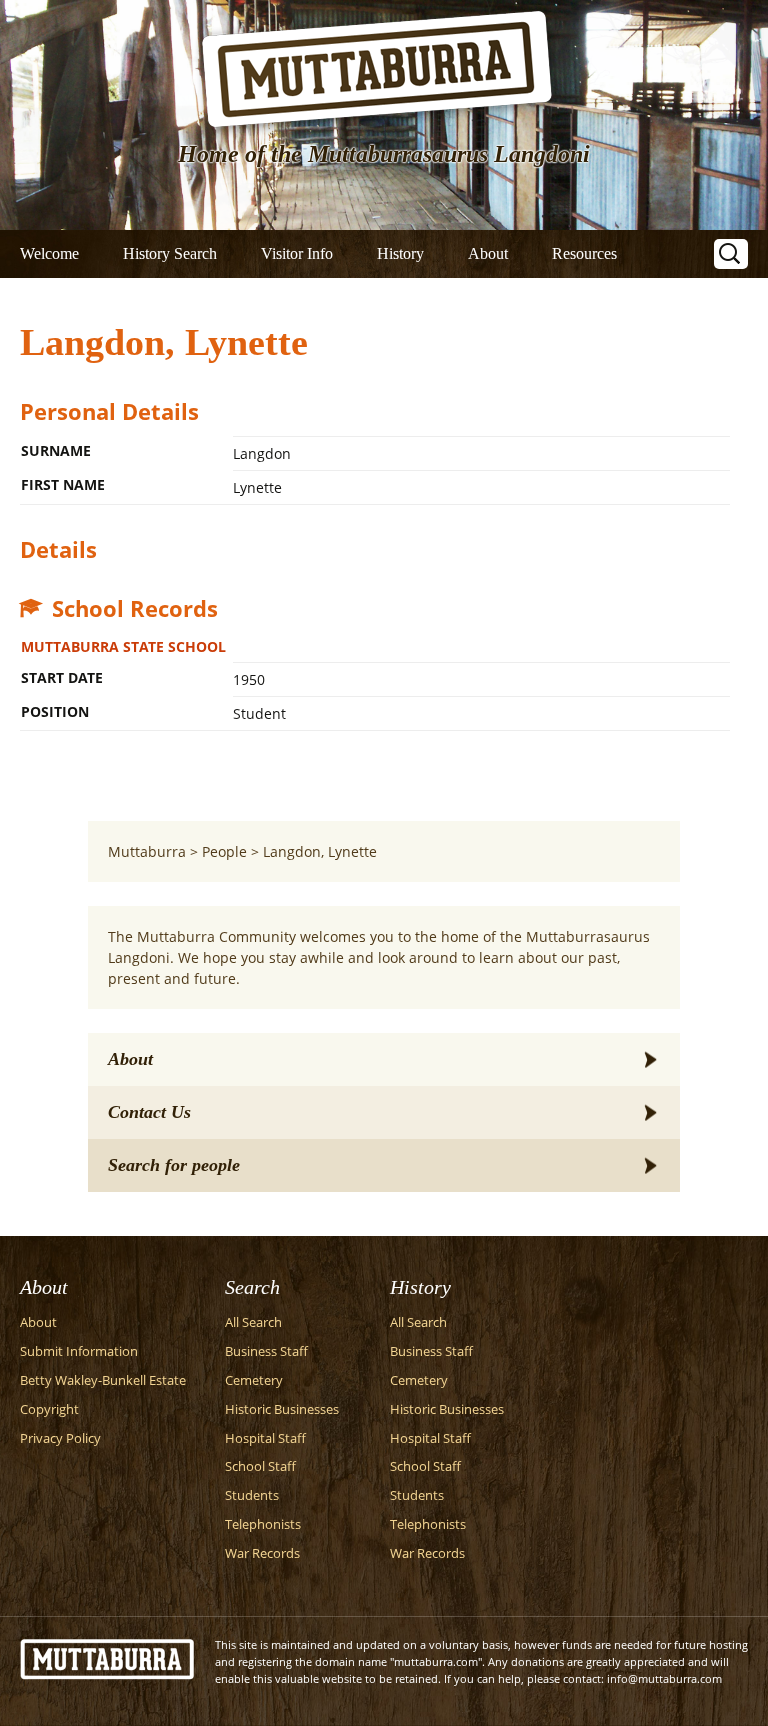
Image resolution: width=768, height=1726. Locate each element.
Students (252, 1495)
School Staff (260, 1466)
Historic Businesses (282, 1409)
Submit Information (79, 1351)
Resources (584, 253)
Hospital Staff (265, 1438)
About (488, 253)
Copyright (49, 1409)
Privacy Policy (60, 1438)
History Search (170, 253)
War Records (262, 1553)
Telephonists (263, 1524)
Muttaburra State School (123, 646)
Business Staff (266, 1351)
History (400, 253)
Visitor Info (297, 253)
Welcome (49, 253)
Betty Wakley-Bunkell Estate (103, 1380)
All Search (253, 1322)
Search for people (174, 1165)
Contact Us (149, 1112)
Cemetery (254, 1380)
